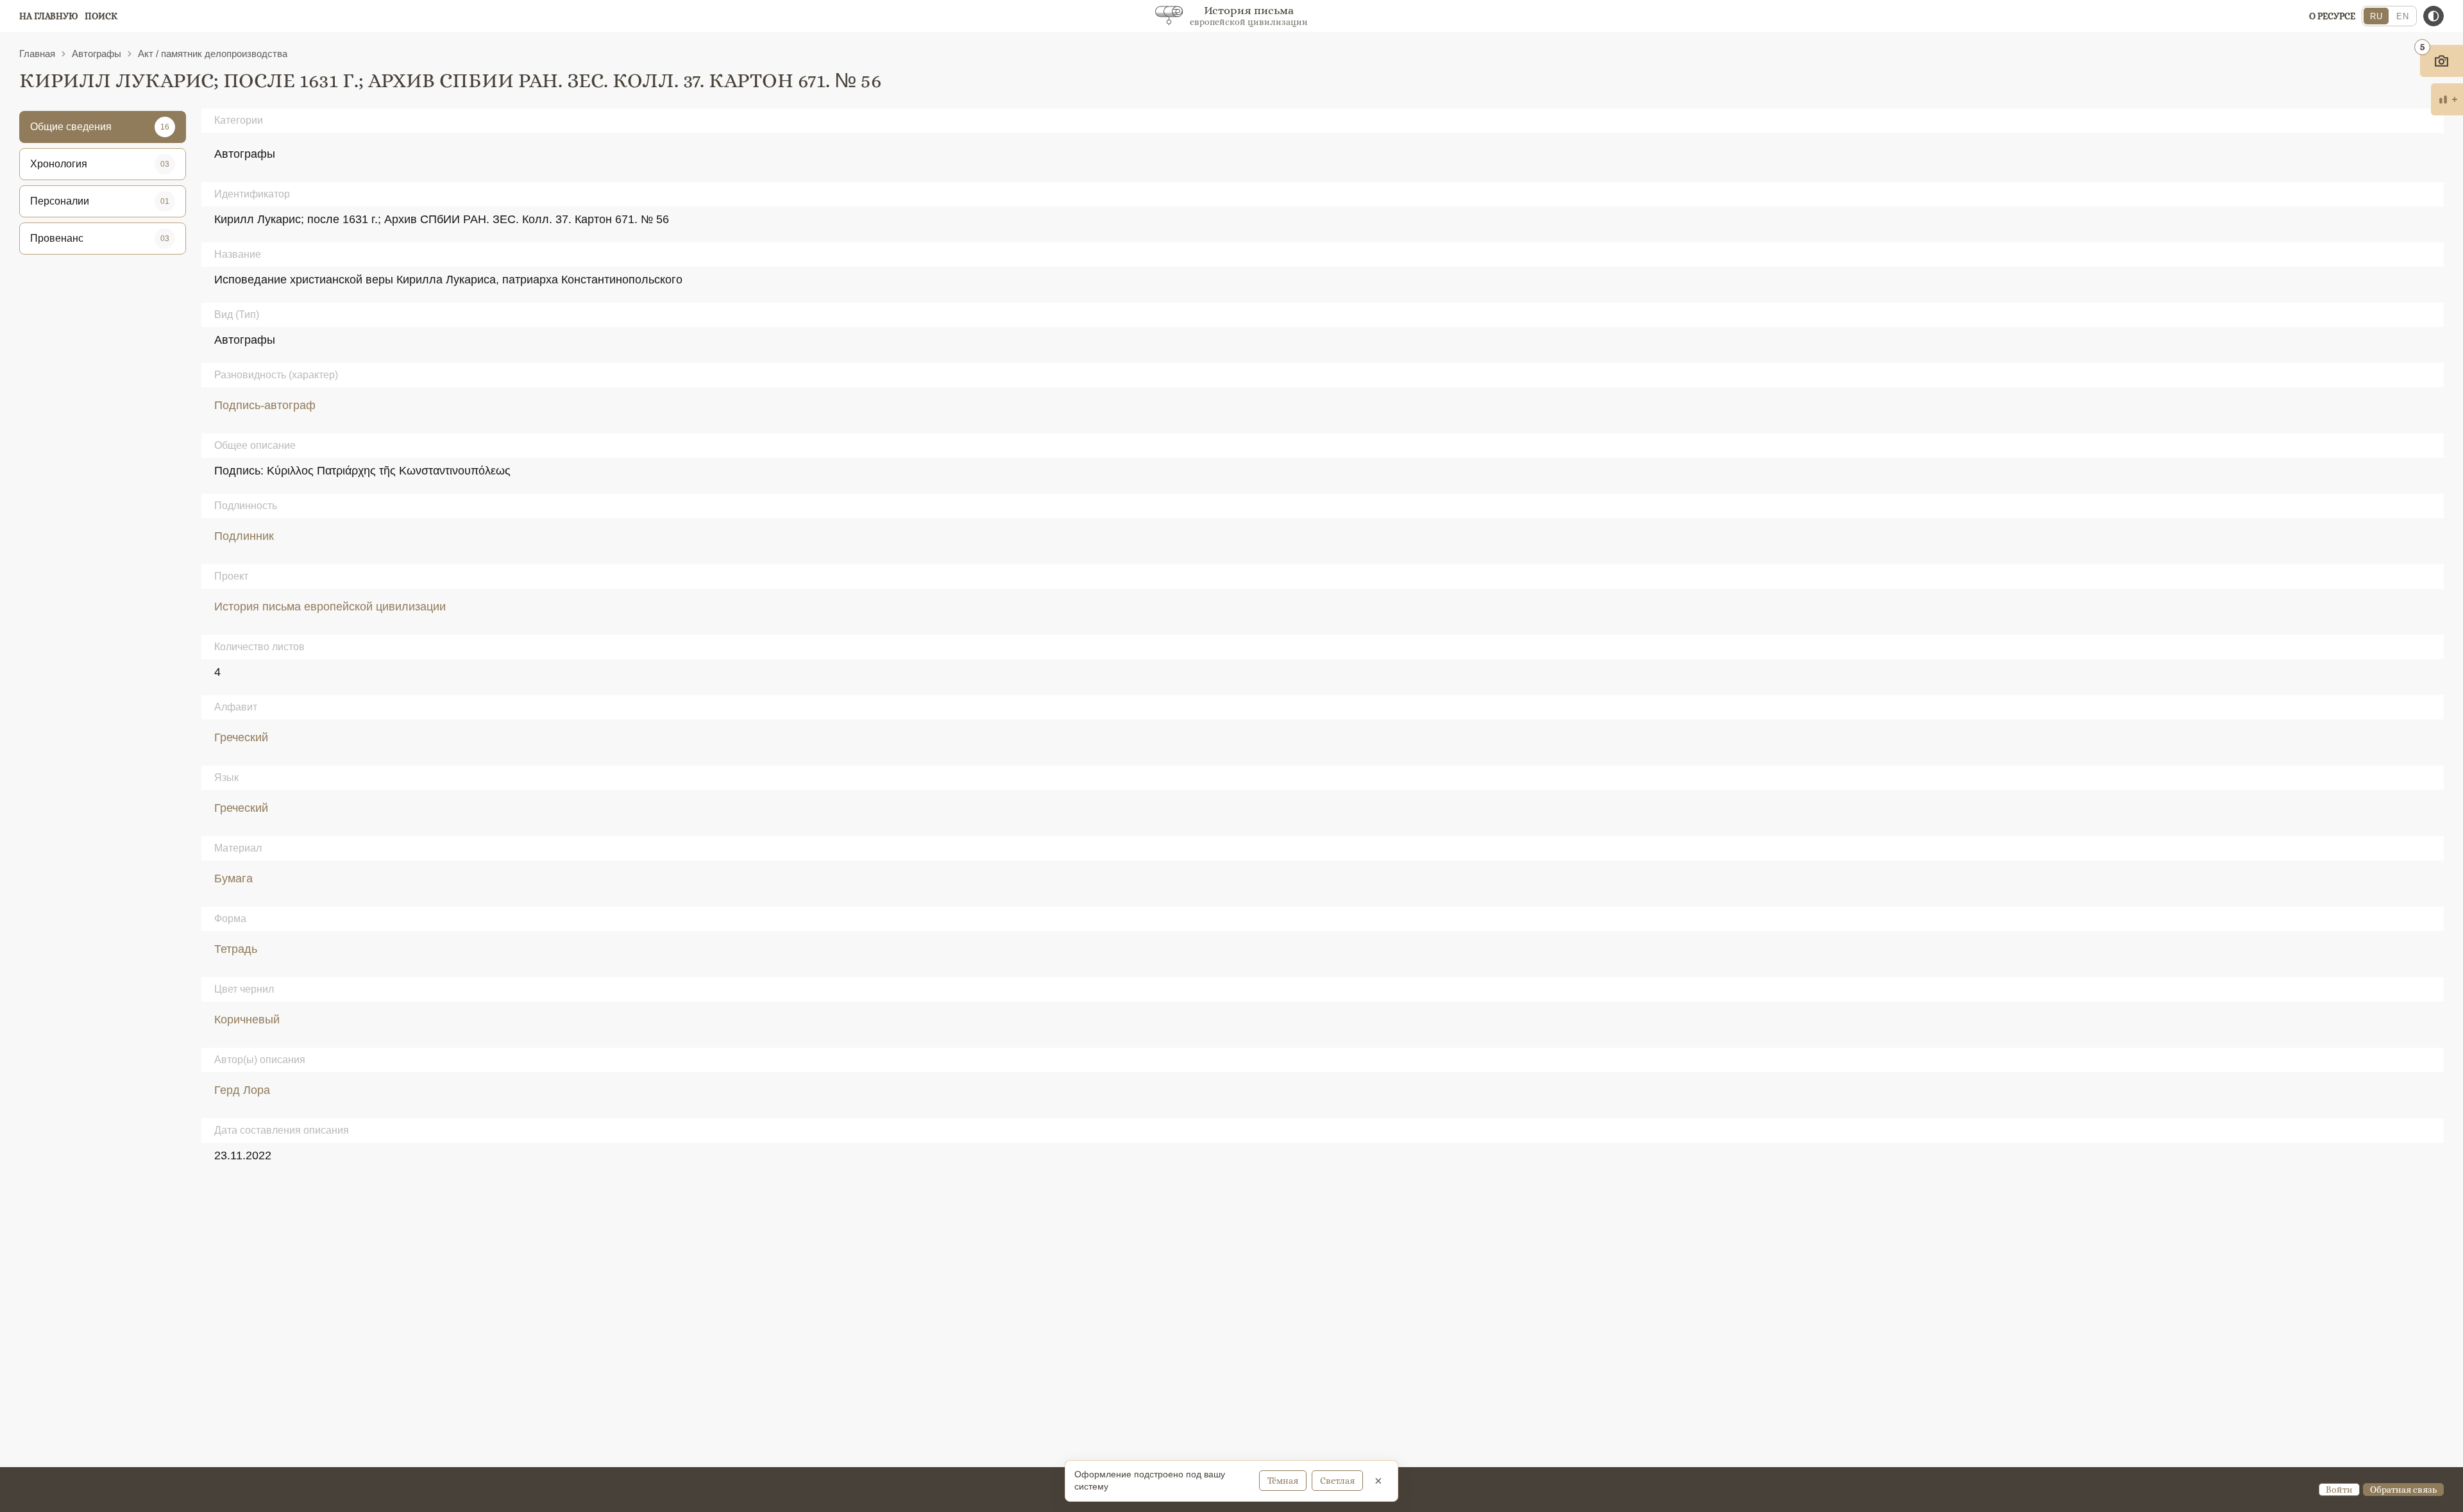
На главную (49, 16)
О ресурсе (2332, 16)
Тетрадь (236, 949)
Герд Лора (242, 1090)
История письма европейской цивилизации (330, 607)
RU (2376, 16)
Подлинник (244, 536)
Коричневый (247, 1020)
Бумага (233, 878)
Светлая (1337, 1481)
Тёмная (1283, 1481)
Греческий (241, 737)
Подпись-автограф (265, 405)
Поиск (101, 16)
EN (2402, 16)
